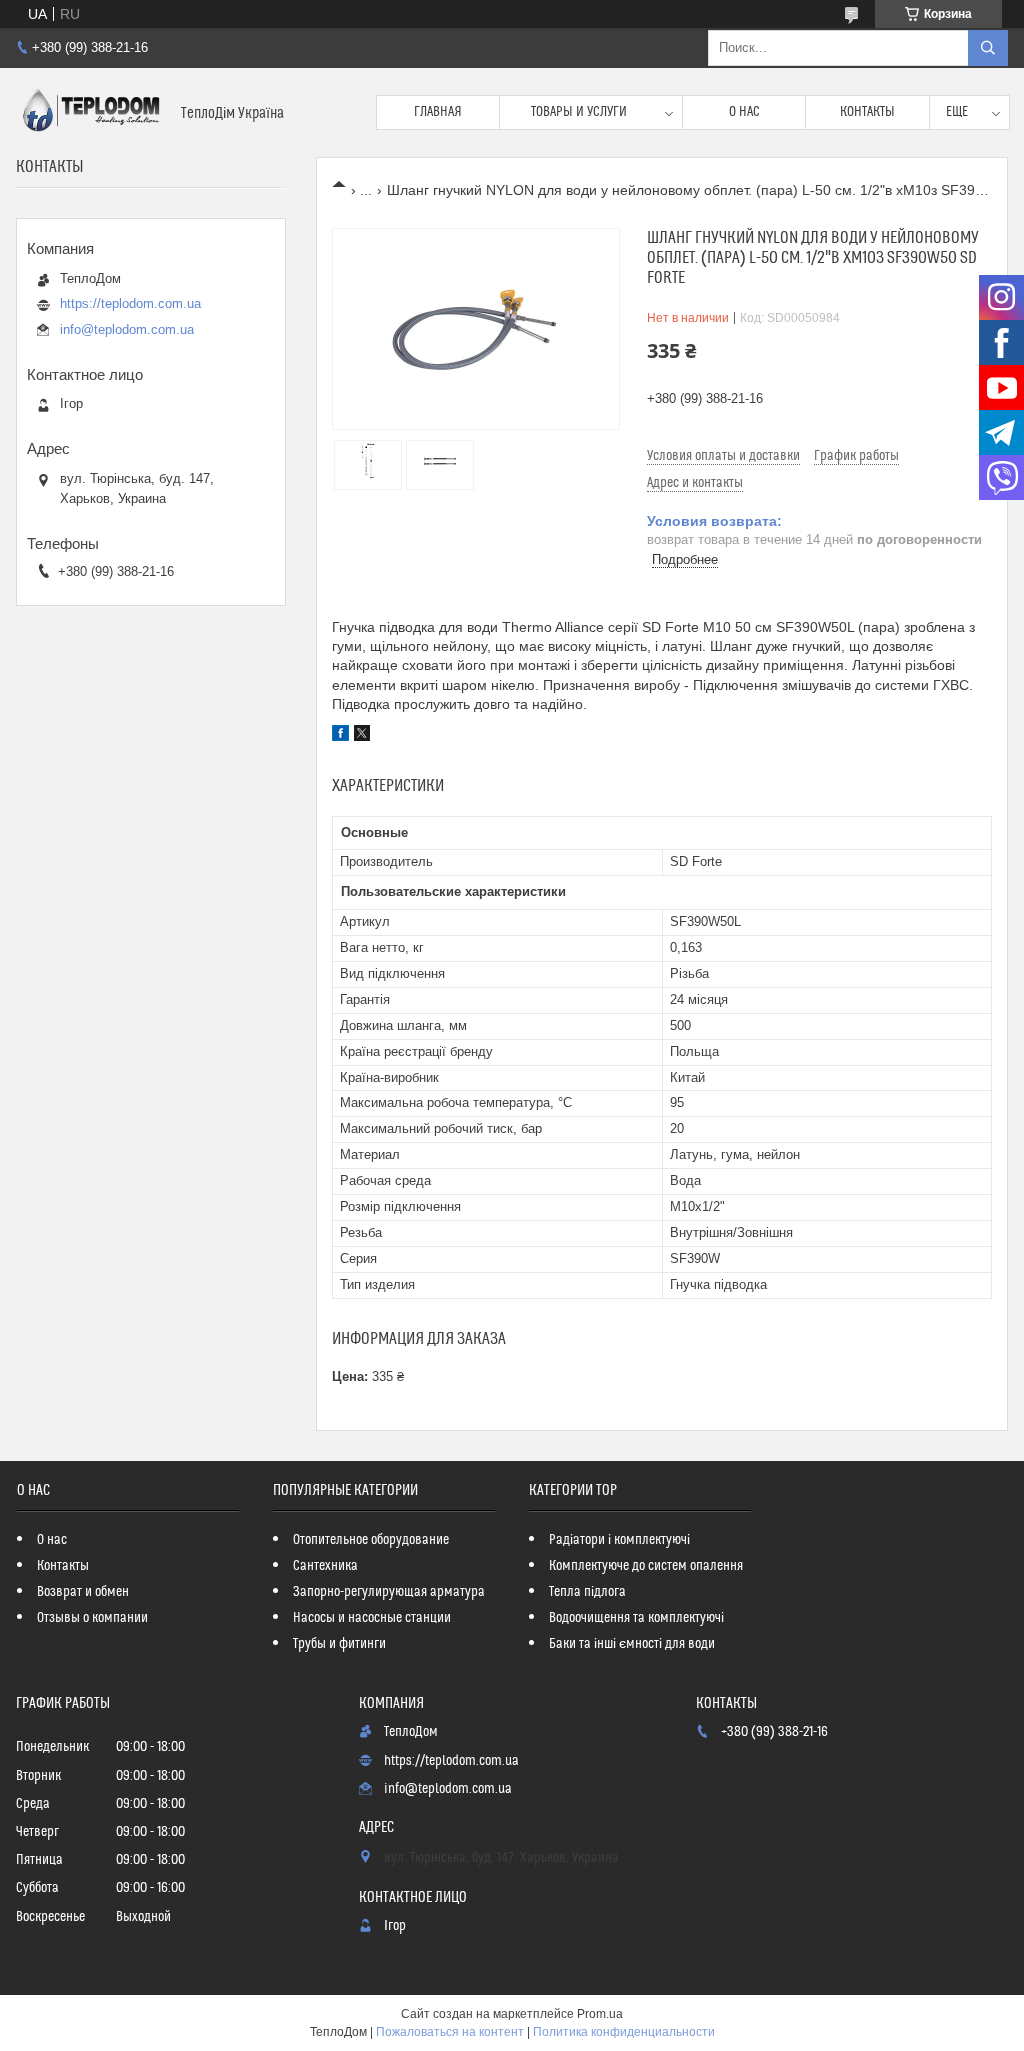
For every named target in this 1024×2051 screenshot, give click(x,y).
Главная (438, 112)
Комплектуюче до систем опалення (646, 1566)
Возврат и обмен (83, 1592)
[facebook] (340, 736)
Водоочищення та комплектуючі (636, 1618)
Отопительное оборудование (371, 1540)
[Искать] (988, 48)
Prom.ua (600, 2014)
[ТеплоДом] (91, 112)
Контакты (867, 112)
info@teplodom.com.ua (127, 329)
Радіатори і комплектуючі (619, 1540)
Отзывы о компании (92, 1618)
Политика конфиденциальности (624, 2032)
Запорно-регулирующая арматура (389, 1592)
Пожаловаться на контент (450, 2032)
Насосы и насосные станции (372, 1618)
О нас (744, 112)
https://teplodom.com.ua (130, 303)
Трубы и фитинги (339, 1644)
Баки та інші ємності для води (632, 1644)
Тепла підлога (587, 1592)
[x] (362, 736)
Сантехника (325, 1566)
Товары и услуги (579, 112)
